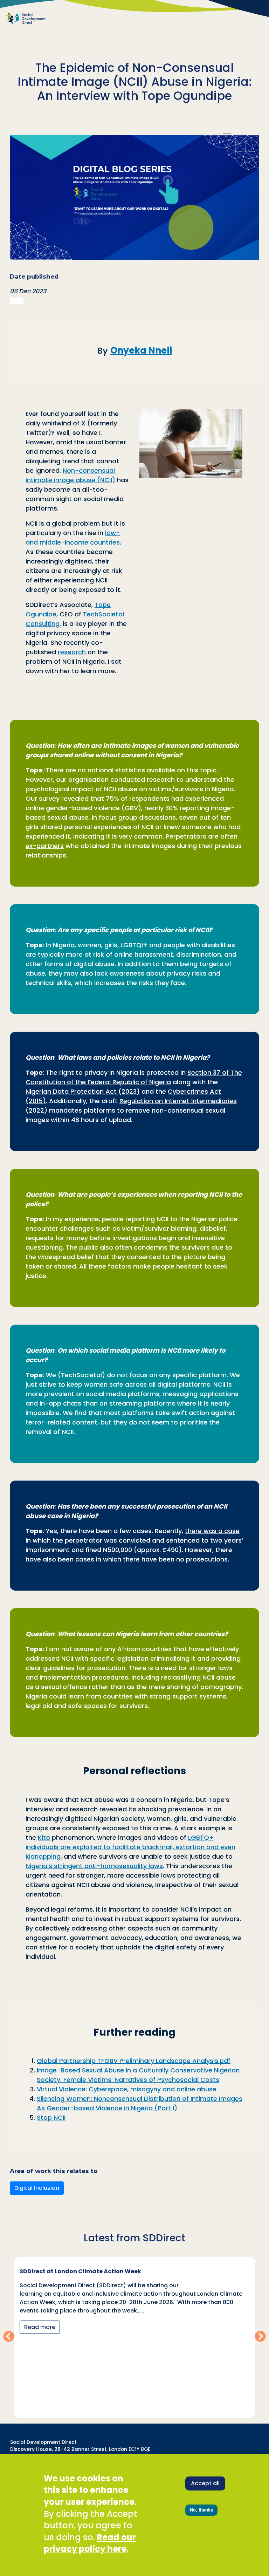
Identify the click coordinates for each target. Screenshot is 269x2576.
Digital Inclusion (37, 2188)
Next (260, 2337)
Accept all (205, 2483)
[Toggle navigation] (227, 136)
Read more (64, 2335)
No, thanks (201, 2510)
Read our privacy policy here (90, 2543)
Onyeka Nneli (141, 350)
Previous (9, 2337)
